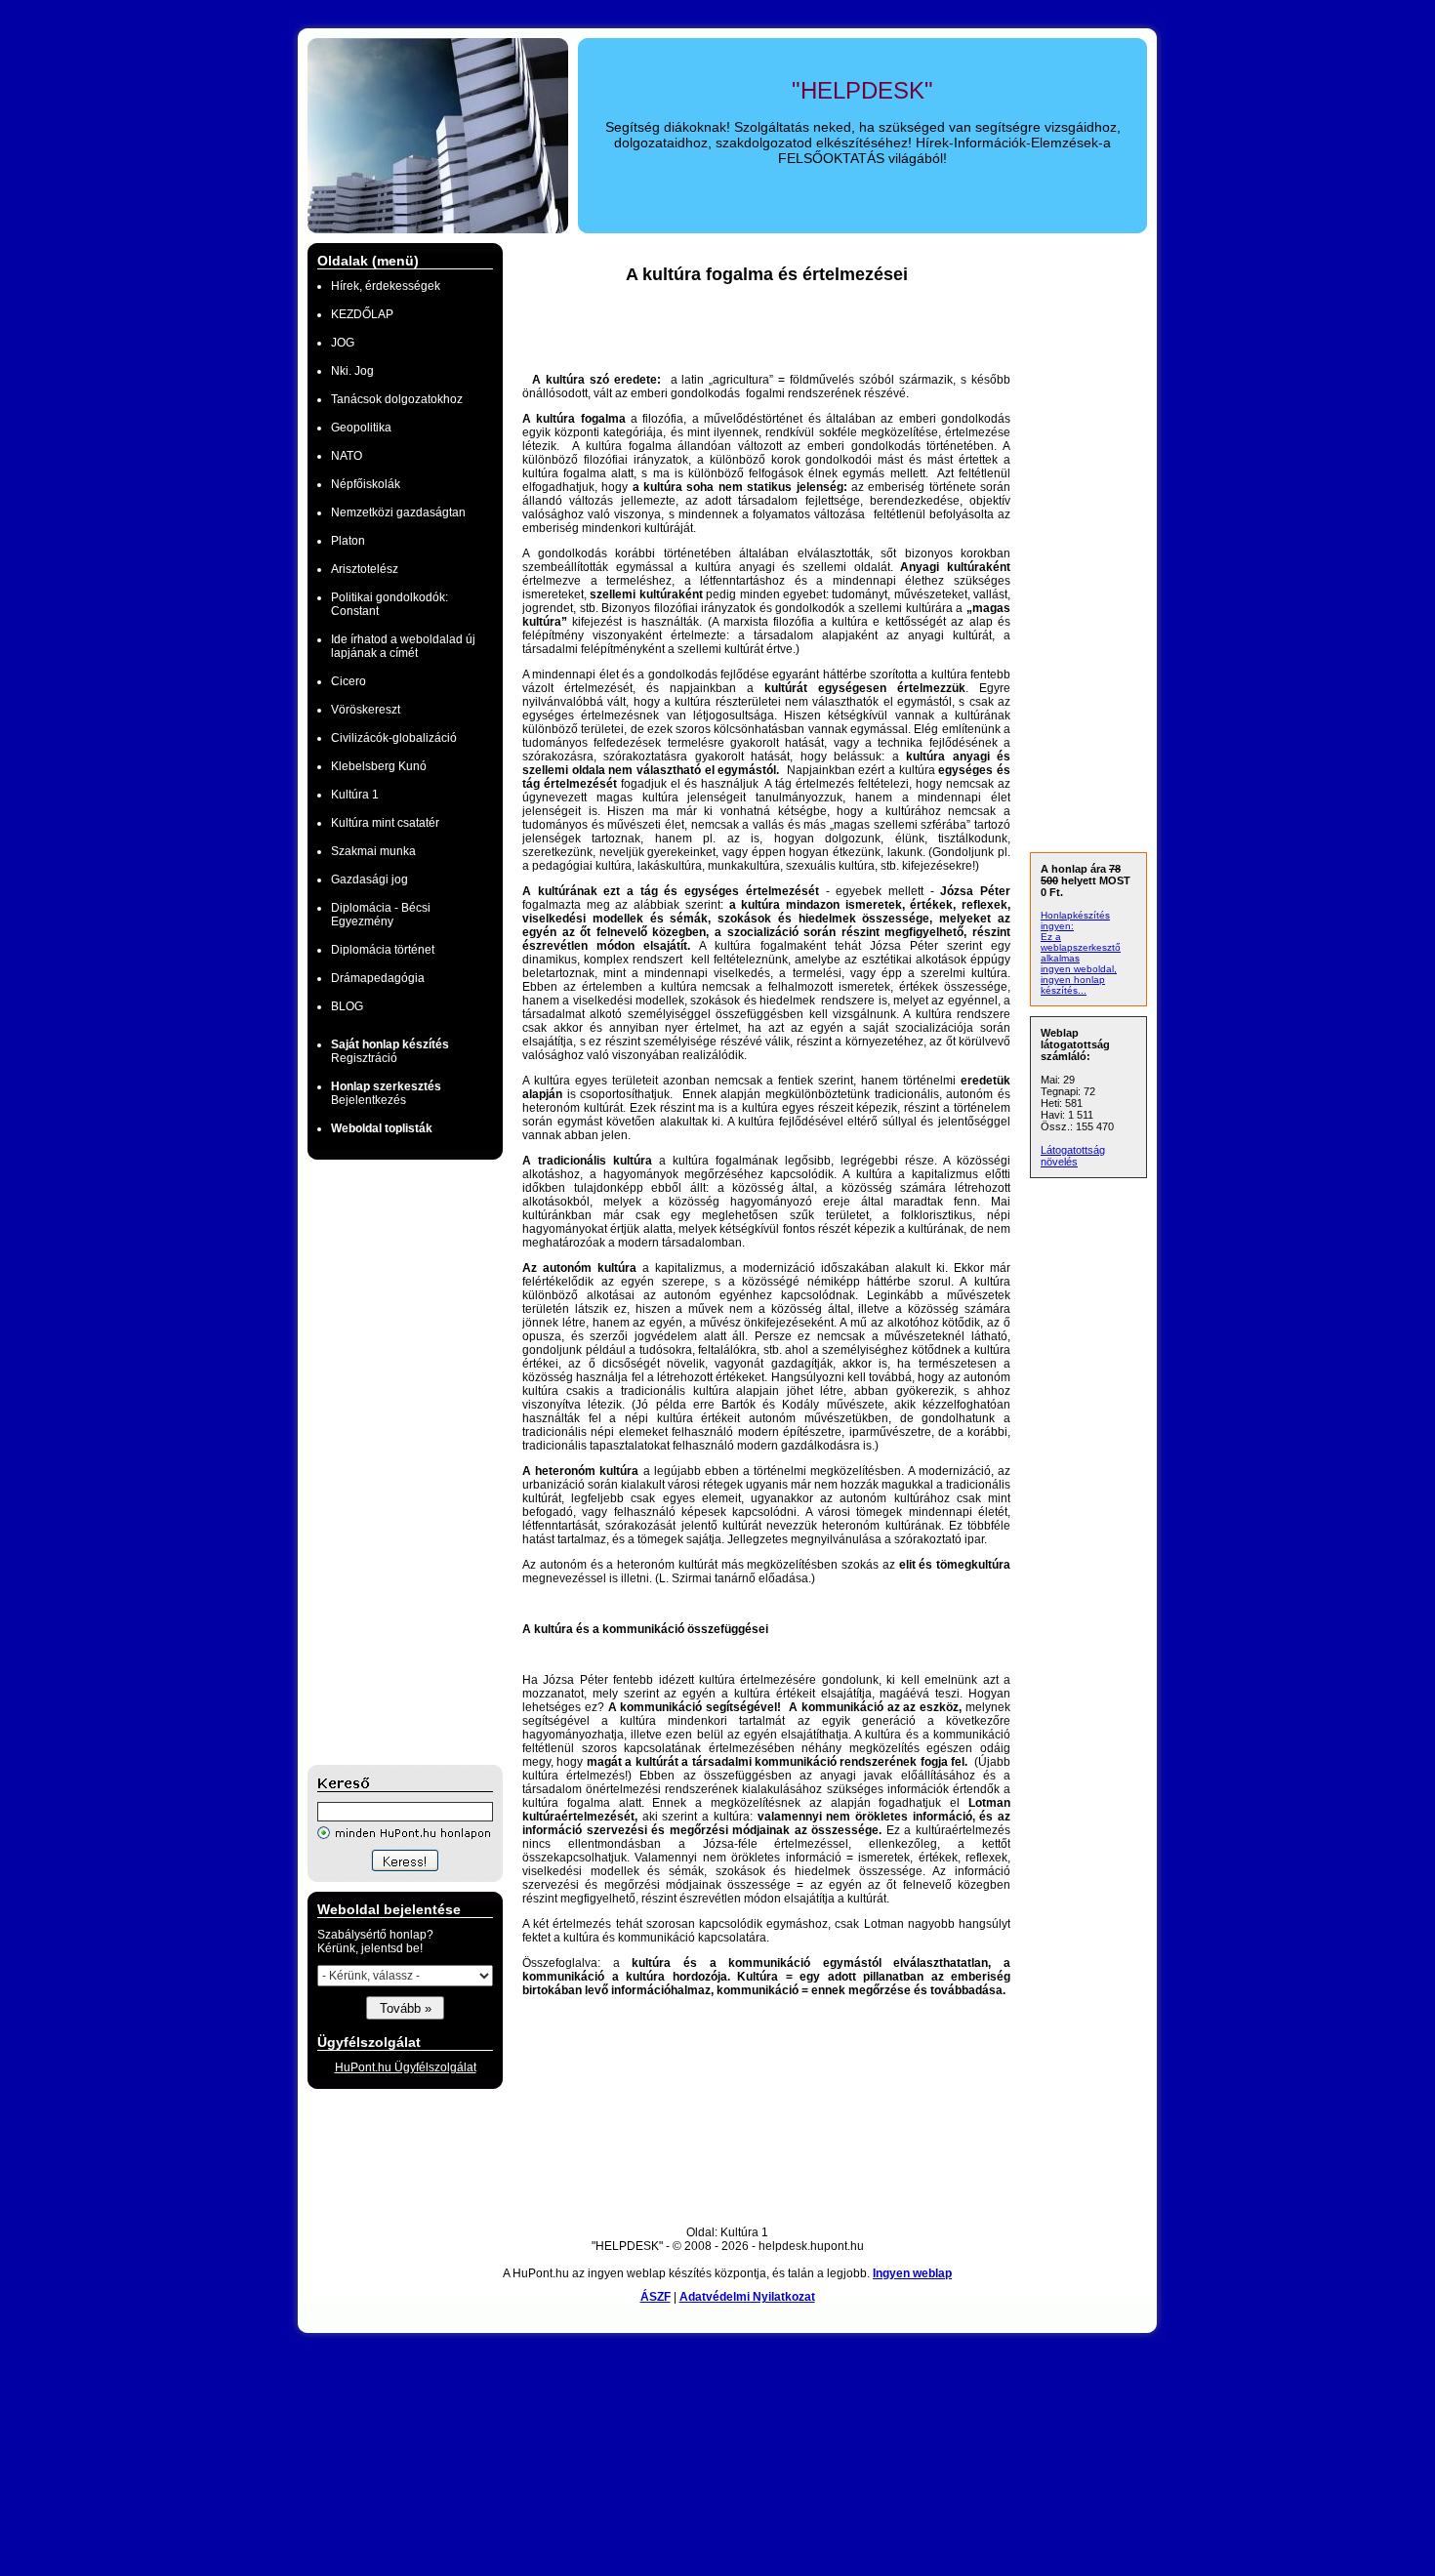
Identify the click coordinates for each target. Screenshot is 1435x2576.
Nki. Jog (352, 371)
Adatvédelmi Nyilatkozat (747, 2297)
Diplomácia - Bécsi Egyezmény (381, 915)
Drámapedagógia (378, 978)
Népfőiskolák (366, 484)
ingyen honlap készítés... (1073, 985)
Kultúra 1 (355, 795)
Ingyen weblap (912, 2273)
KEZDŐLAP (362, 314)
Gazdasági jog (369, 879)
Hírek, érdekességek (386, 286)
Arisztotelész (365, 569)
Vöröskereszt (366, 710)
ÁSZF (656, 2297)
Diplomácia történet (383, 950)
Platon (348, 541)
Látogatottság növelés (1073, 1156)
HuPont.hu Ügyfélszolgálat (406, 2067)
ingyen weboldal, (1079, 969)
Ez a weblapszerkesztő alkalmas (1081, 947)
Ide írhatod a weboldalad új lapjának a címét (403, 646)
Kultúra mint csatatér (385, 823)
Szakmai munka (373, 851)
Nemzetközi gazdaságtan (398, 512)
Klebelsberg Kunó (379, 766)
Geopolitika (361, 428)
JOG (343, 343)
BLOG (347, 1006)
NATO (347, 456)
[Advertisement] (386, 1462)
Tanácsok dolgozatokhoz (397, 399)
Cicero (348, 681)
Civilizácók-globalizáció (394, 738)
